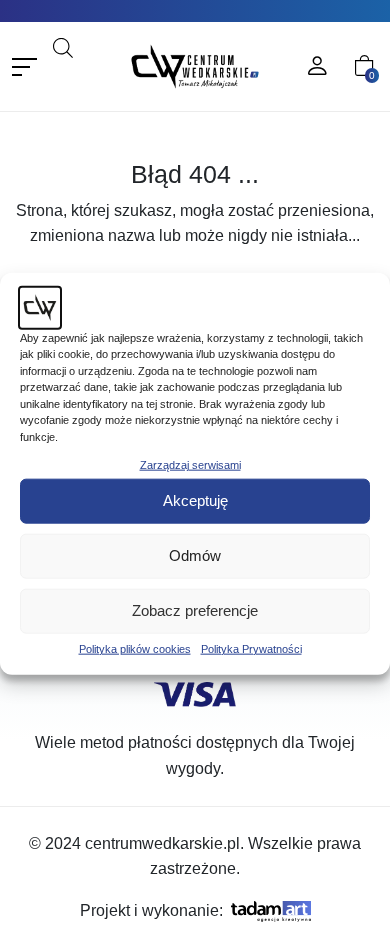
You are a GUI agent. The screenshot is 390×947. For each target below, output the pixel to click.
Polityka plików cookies (135, 648)
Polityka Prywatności (251, 648)
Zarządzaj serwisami (190, 465)
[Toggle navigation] (24, 66)
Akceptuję (195, 500)
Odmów (195, 555)
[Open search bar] (63, 46)
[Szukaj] (93, 75)
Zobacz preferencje (195, 610)
